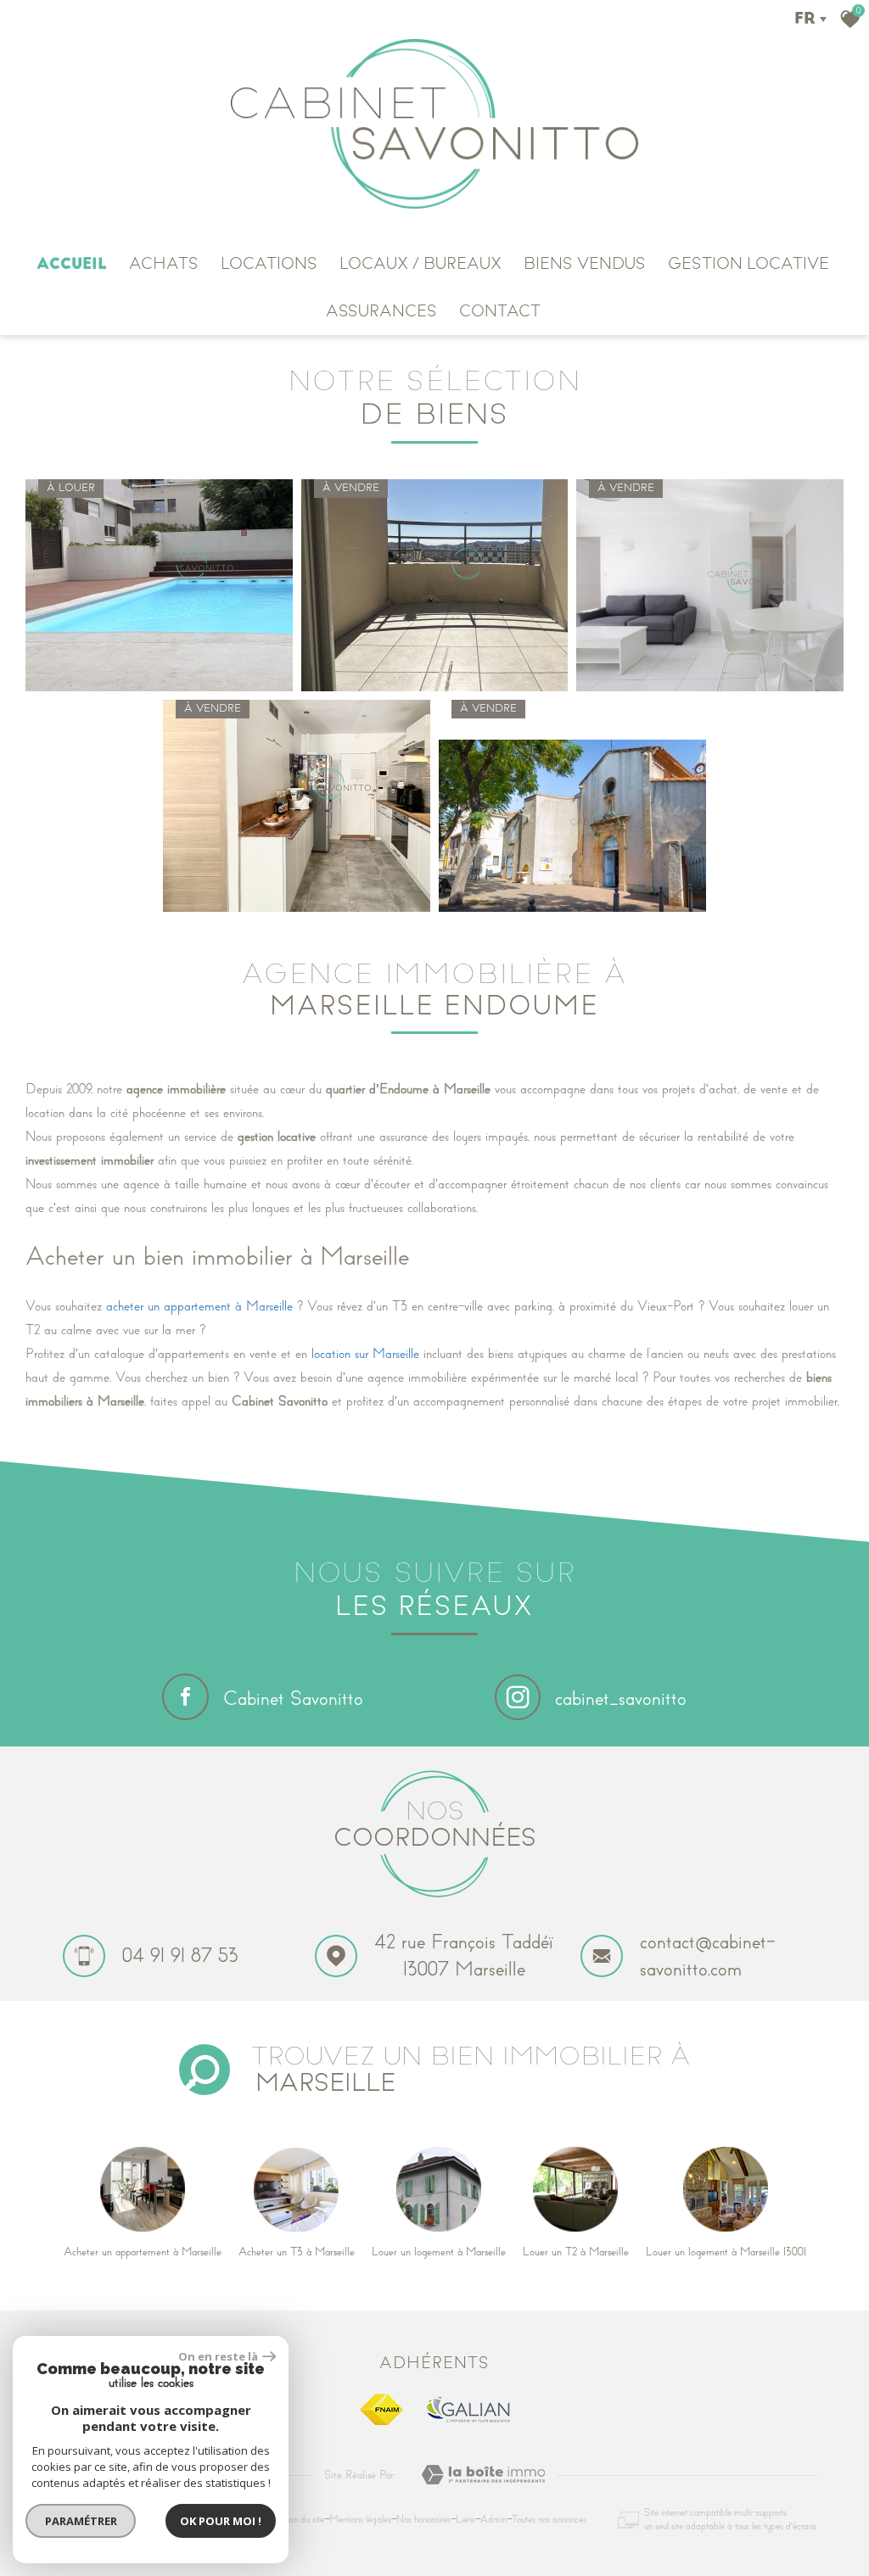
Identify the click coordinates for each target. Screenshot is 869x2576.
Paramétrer (81, 2521)
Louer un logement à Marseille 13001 (726, 2252)
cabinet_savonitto (621, 1699)
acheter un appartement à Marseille (199, 1306)
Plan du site (303, 2520)
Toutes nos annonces (549, 2520)
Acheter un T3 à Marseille (297, 2252)
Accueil (72, 264)
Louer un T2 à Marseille (576, 2252)
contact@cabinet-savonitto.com (708, 1955)
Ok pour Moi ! (221, 2521)
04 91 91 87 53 (180, 1956)
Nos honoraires (423, 2520)
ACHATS (164, 264)
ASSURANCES (381, 311)
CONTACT (500, 311)
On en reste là (218, 2356)
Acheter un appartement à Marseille (143, 2252)
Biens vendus (585, 264)
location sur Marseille (365, 1354)
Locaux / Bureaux (420, 264)
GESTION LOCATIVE (748, 264)
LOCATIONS (269, 264)
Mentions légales (360, 2520)
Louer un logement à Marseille (439, 2252)
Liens (465, 2520)
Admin (493, 2520)
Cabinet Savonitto (293, 1699)
